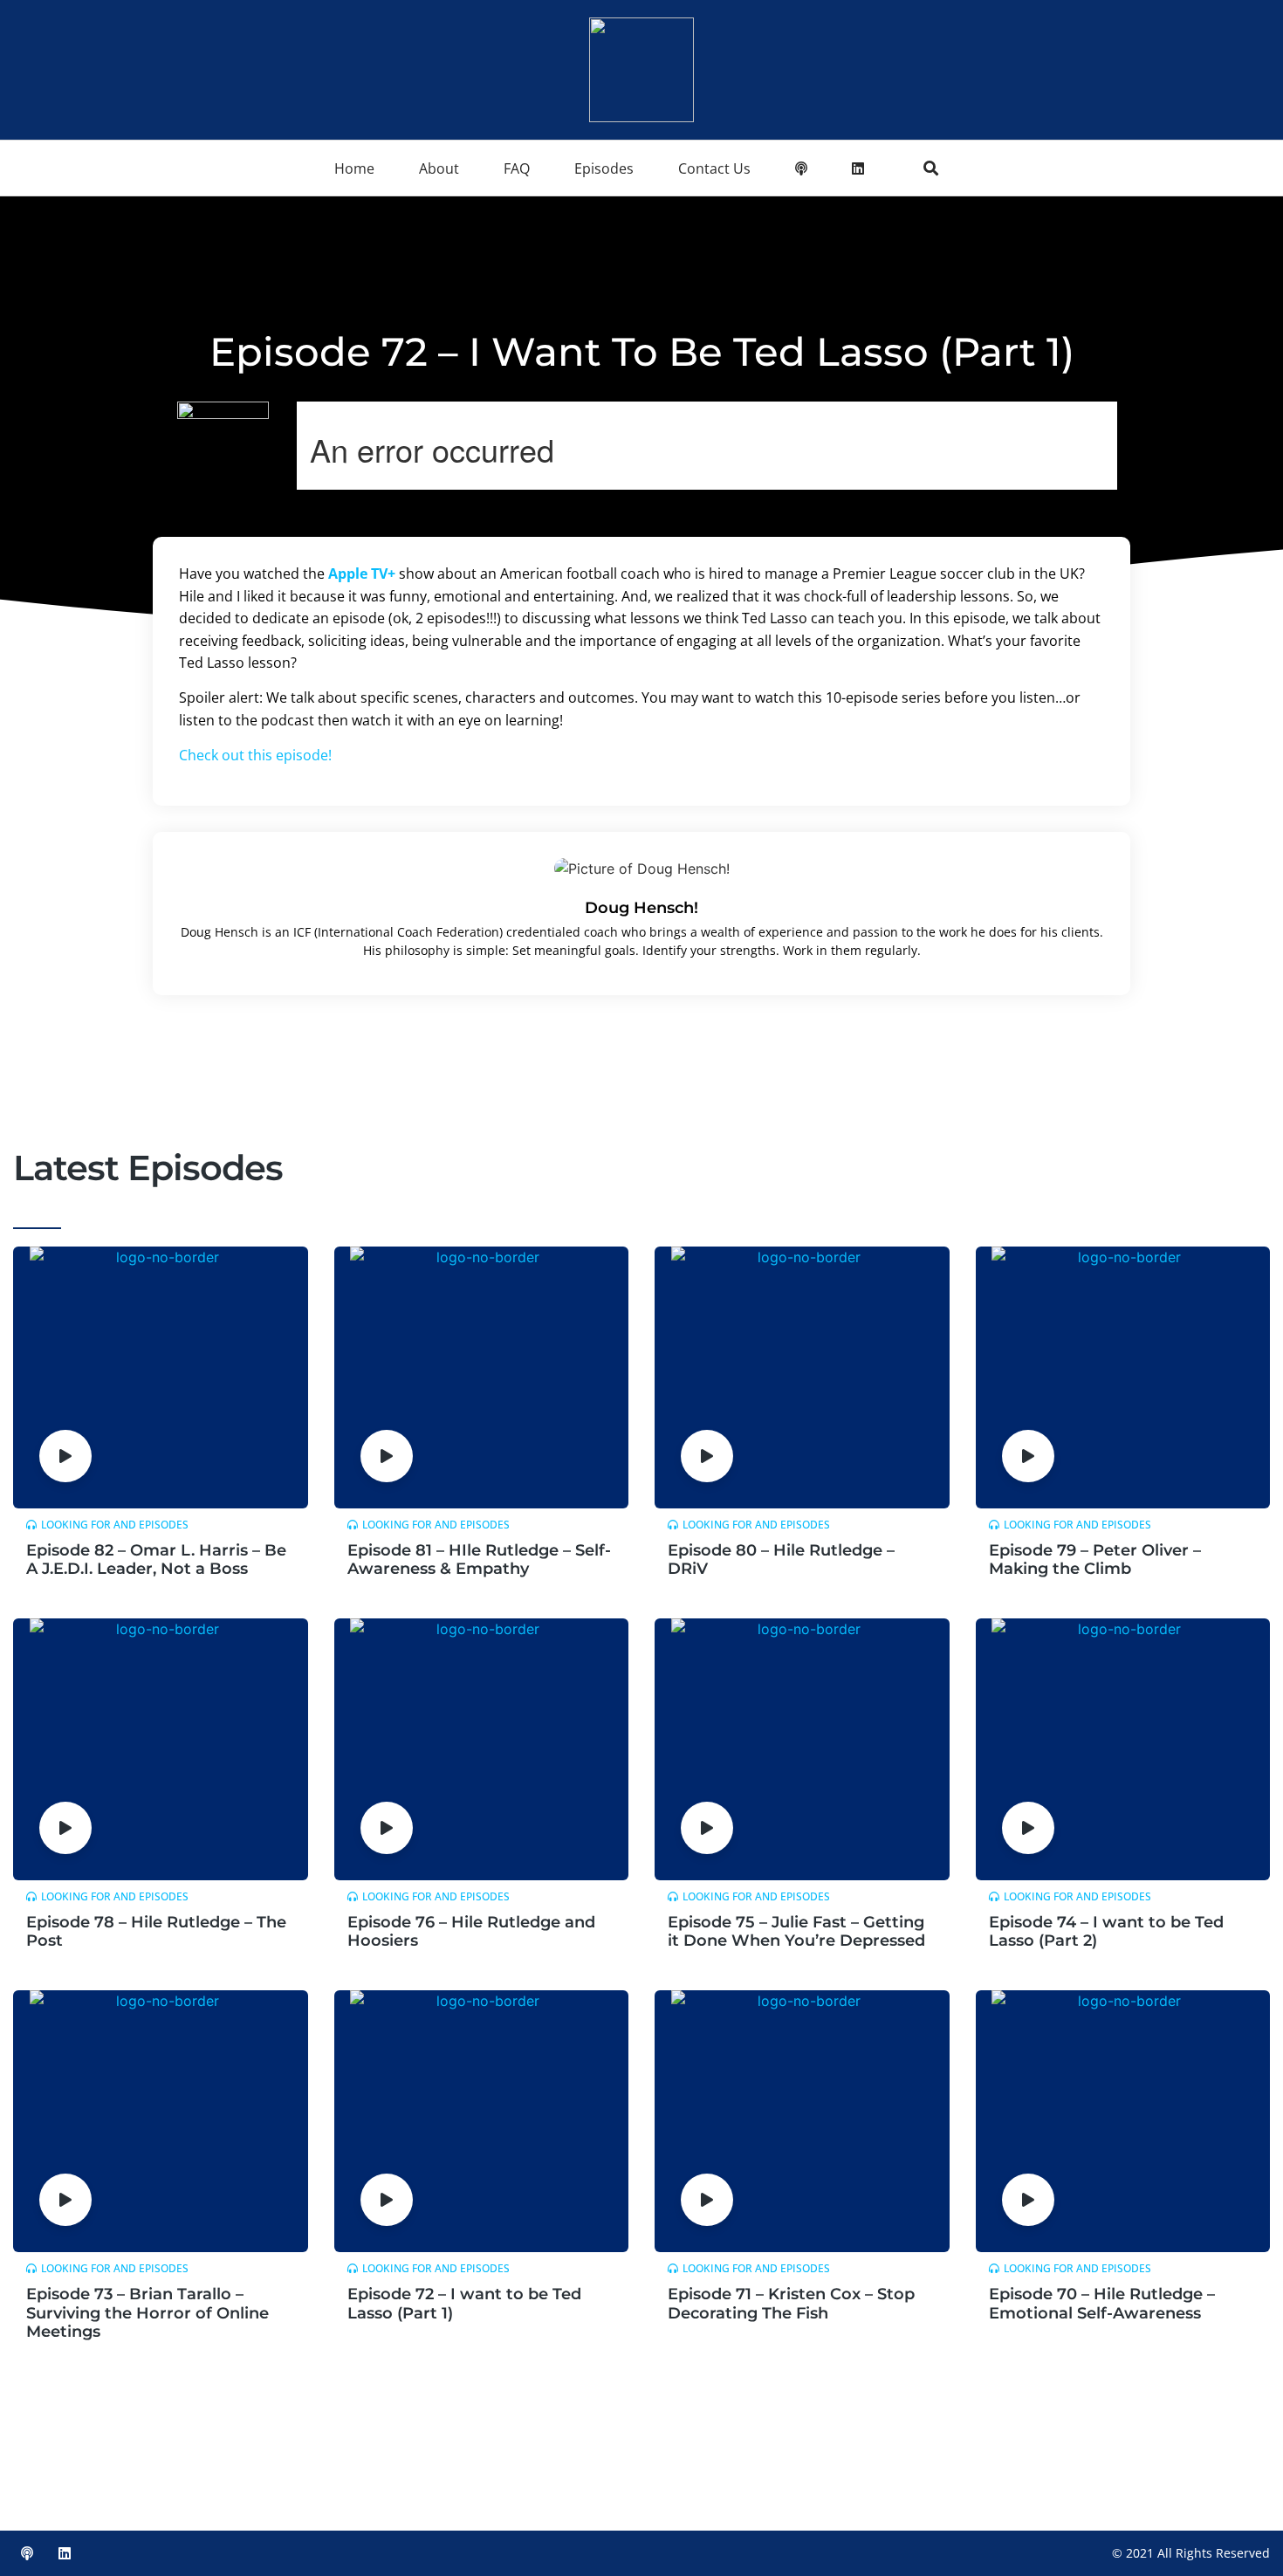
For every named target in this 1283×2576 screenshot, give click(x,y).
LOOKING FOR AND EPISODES (115, 1525)
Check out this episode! (255, 755)
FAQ (517, 168)
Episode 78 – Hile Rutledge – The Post (156, 1932)
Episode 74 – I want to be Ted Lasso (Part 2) (1106, 1932)
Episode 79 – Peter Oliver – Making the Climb (1095, 1560)
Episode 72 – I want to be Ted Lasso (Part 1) (464, 2304)
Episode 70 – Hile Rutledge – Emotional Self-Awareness (1102, 2304)
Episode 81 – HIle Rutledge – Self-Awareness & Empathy (479, 1560)
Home (354, 168)
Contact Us (714, 168)
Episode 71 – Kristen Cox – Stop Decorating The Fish (791, 2304)
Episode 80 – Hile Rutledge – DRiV (781, 1560)
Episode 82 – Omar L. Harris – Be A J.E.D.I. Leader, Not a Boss (156, 1560)
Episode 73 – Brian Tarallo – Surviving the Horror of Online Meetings (148, 2313)
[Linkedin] (65, 2553)
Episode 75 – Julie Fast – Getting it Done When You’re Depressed (796, 1932)
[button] (931, 168)
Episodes (604, 168)
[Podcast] (27, 2553)
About (439, 168)
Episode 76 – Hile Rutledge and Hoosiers (471, 1932)
